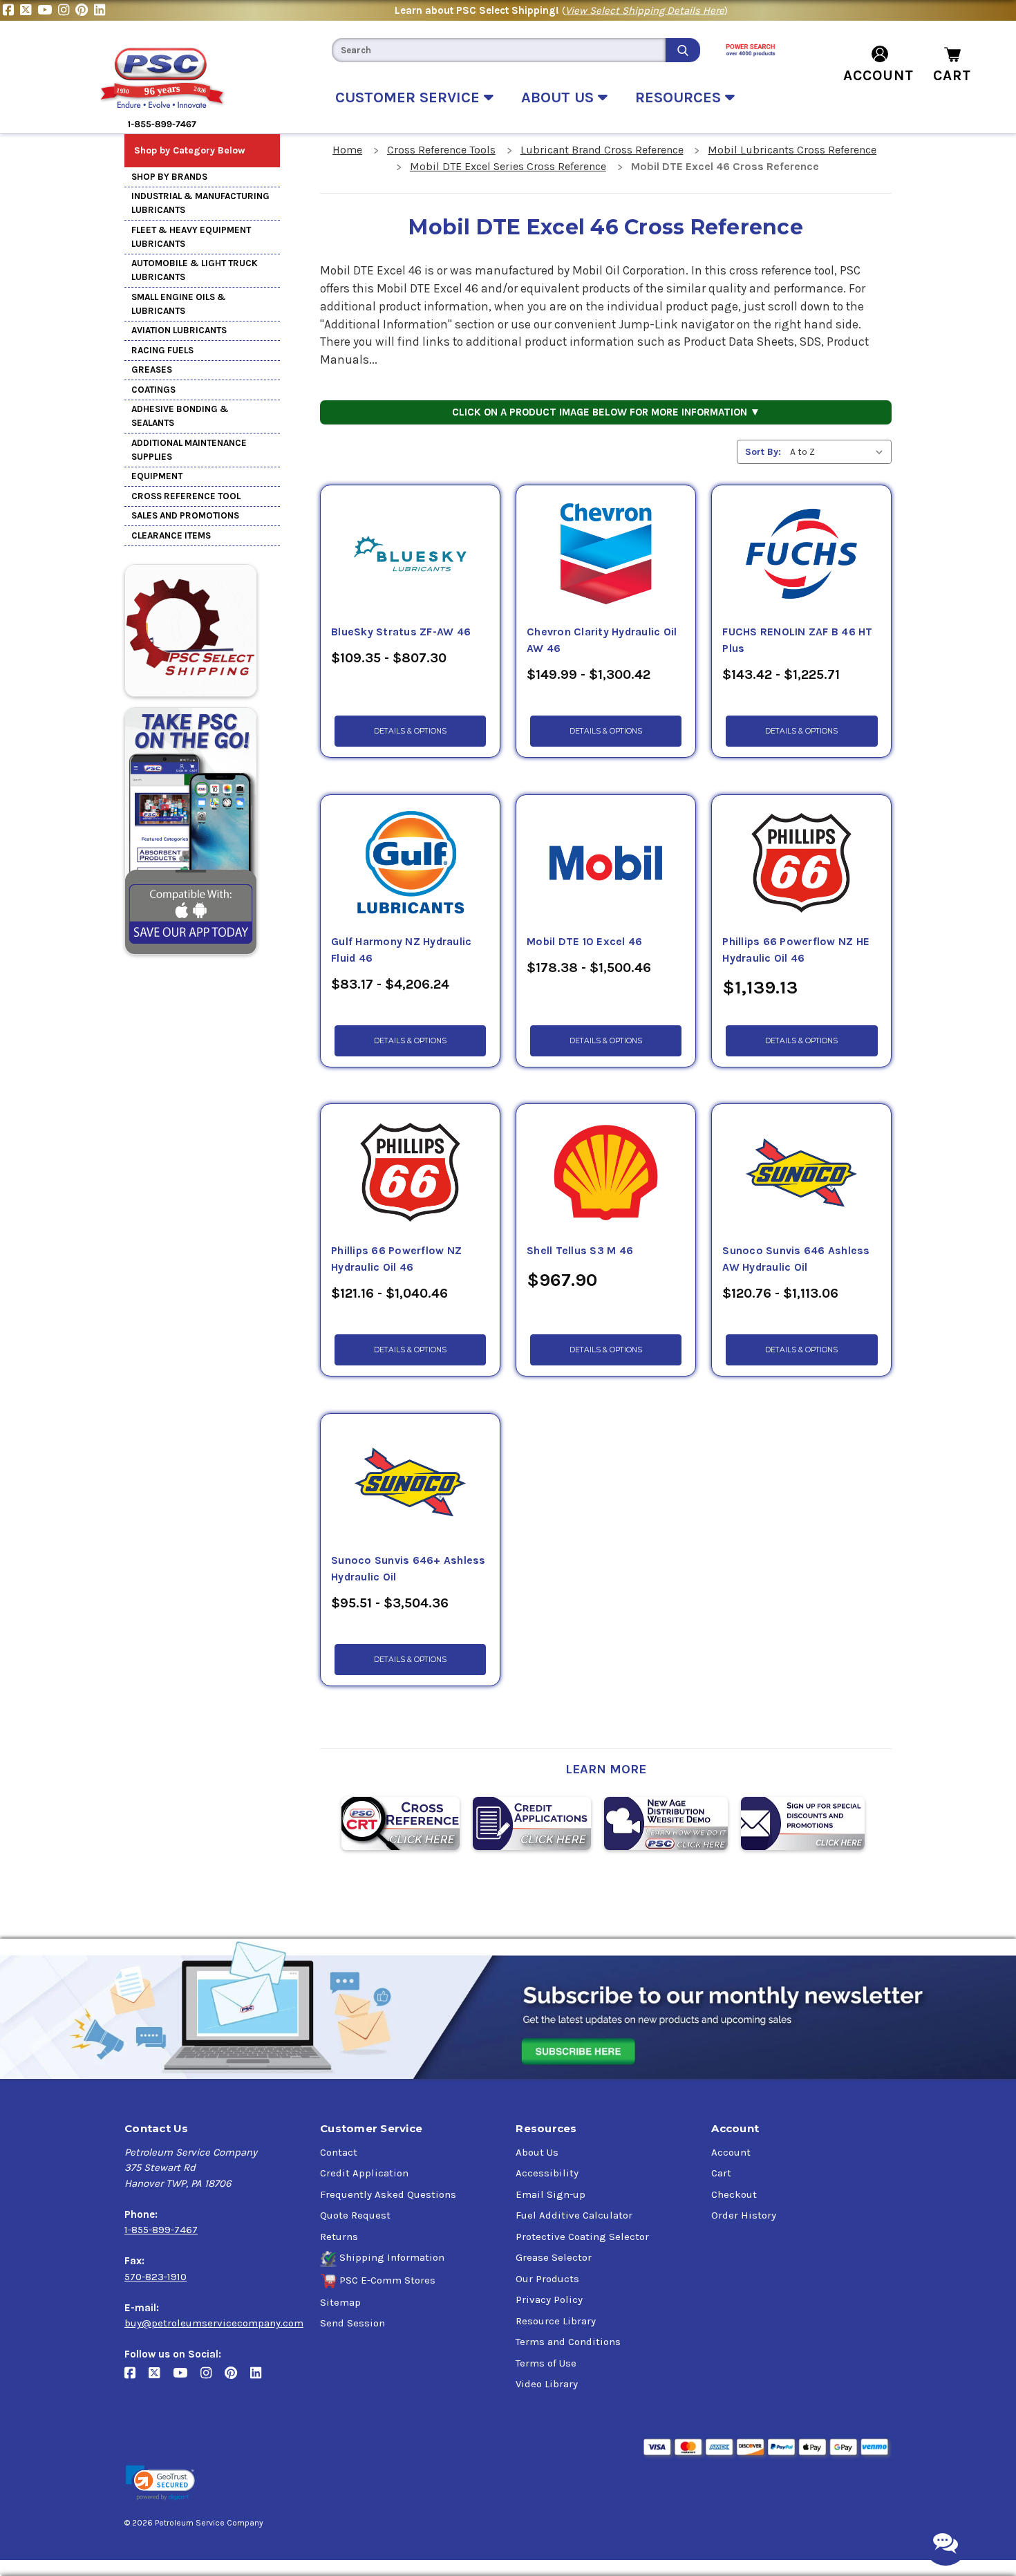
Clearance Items (171, 535)
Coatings (153, 390)
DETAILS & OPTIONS (410, 731)
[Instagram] (67, 10)
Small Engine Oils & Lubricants (179, 304)
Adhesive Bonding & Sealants (180, 416)
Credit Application (364, 2173)
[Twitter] (29, 10)
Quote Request (355, 2215)
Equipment (157, 476)
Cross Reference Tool (186, 496)
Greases (152, 370)
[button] (160, 2483)
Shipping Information (392, 2257)
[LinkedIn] (101, 10)
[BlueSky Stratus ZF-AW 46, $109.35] (410, 554)
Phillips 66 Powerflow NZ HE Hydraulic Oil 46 (796, 950)
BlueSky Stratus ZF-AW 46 (401, 632)
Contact (339, 2152)
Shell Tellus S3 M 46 (580, 1251)
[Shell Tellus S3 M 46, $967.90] (606, 1173)
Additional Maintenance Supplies (189, 450)
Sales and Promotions (185, 515)
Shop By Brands (169, 177)
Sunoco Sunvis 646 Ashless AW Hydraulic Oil (796, 1259)
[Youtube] (48, 10)
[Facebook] (11, 10)
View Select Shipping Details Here (645, 10)
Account (731, 2152)
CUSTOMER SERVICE (410, 97)
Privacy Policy (549, 2299)
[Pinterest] (85, 10)
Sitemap (340, 2302)
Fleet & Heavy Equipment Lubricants (191, 237)
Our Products (547, 2279)
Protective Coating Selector (582, 2237)
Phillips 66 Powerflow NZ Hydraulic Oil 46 (396, 1259)
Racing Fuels (162, 350)
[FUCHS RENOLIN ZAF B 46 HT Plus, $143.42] (801, 554)
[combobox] (498, 50)
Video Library (547, 2384)
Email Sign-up (551, 2194)
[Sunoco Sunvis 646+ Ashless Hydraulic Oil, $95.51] (410, 1483)
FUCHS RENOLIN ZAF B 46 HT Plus (797, 640)
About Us (537, 2152)
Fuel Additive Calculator (574, 2215)
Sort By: (763, 452)
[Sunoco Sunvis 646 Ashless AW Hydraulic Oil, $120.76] (801, 1173)
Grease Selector (554, 2257)
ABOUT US (559, 97)
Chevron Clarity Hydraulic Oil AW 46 (602, 640)
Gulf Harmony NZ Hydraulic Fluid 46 (401, 950)
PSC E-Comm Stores (387, 2280)
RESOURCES (680, 97)
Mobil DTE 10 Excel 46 (584, 942)
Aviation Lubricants (179, 330)
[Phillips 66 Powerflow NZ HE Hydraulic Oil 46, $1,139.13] (801, 864)
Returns (339, 2237)
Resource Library (556, 2321)
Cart (721, 2173)
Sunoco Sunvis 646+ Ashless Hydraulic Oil (408, 1569)
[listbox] (839, 452)
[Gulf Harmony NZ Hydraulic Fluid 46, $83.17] (410, 864)
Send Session (352, 2323)
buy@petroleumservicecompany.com (214, 2323)
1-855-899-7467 (161, 2230)
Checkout (734, 2194)
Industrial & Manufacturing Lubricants (200, 203)
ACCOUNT (878, 75)
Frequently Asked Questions (388, 2194)
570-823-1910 (156, 2277)
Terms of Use (546, 2363)
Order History (744, 2215)
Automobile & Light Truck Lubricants (195, 270)
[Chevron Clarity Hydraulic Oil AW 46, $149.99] (606, 554)
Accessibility (547, 2173)
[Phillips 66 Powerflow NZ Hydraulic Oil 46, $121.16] (410, 1173)
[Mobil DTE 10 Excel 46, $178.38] (606, 864)
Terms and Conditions (568, 2342)
